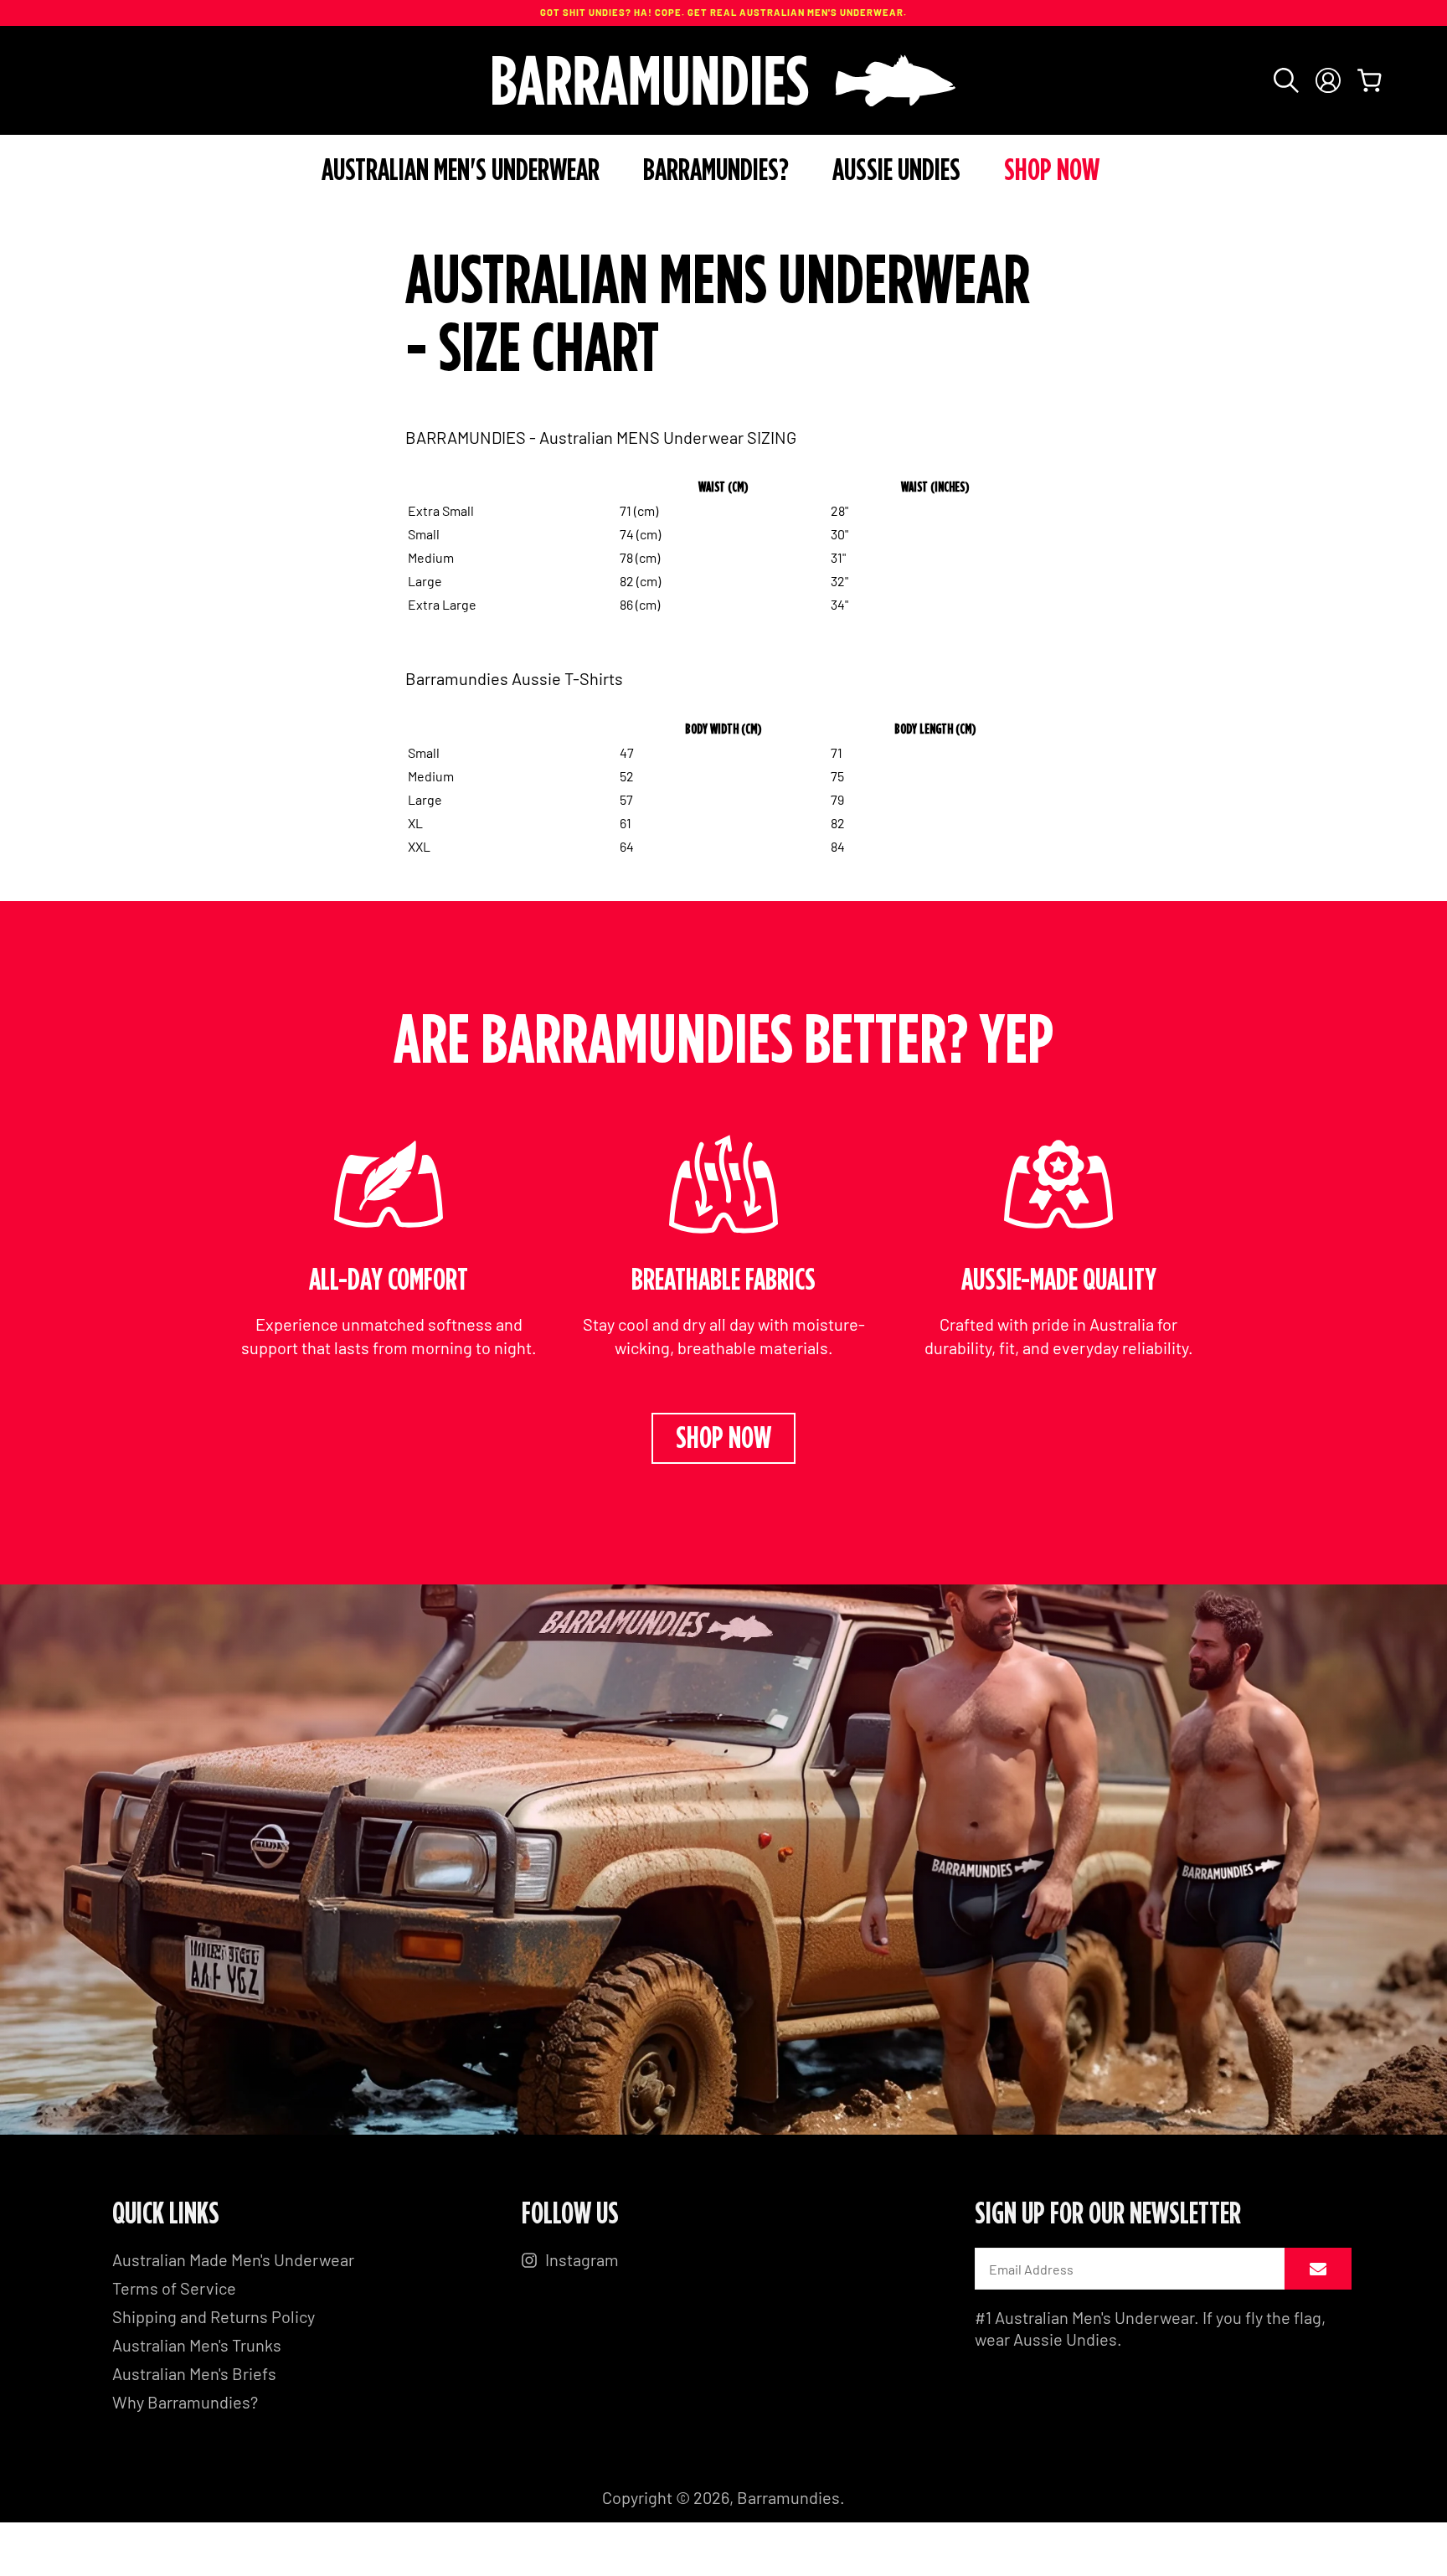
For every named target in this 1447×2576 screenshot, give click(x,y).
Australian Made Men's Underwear (233, 2259)
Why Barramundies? (185, 2402)
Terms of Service (174, 2288)
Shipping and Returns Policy (214, 2316)
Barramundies (788, 2497)
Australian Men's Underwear (461, 171)
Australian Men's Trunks (197, 2345)
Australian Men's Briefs (194, 2373)
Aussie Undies (896, 171)
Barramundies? (716, 171)
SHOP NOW (723, 1439)
